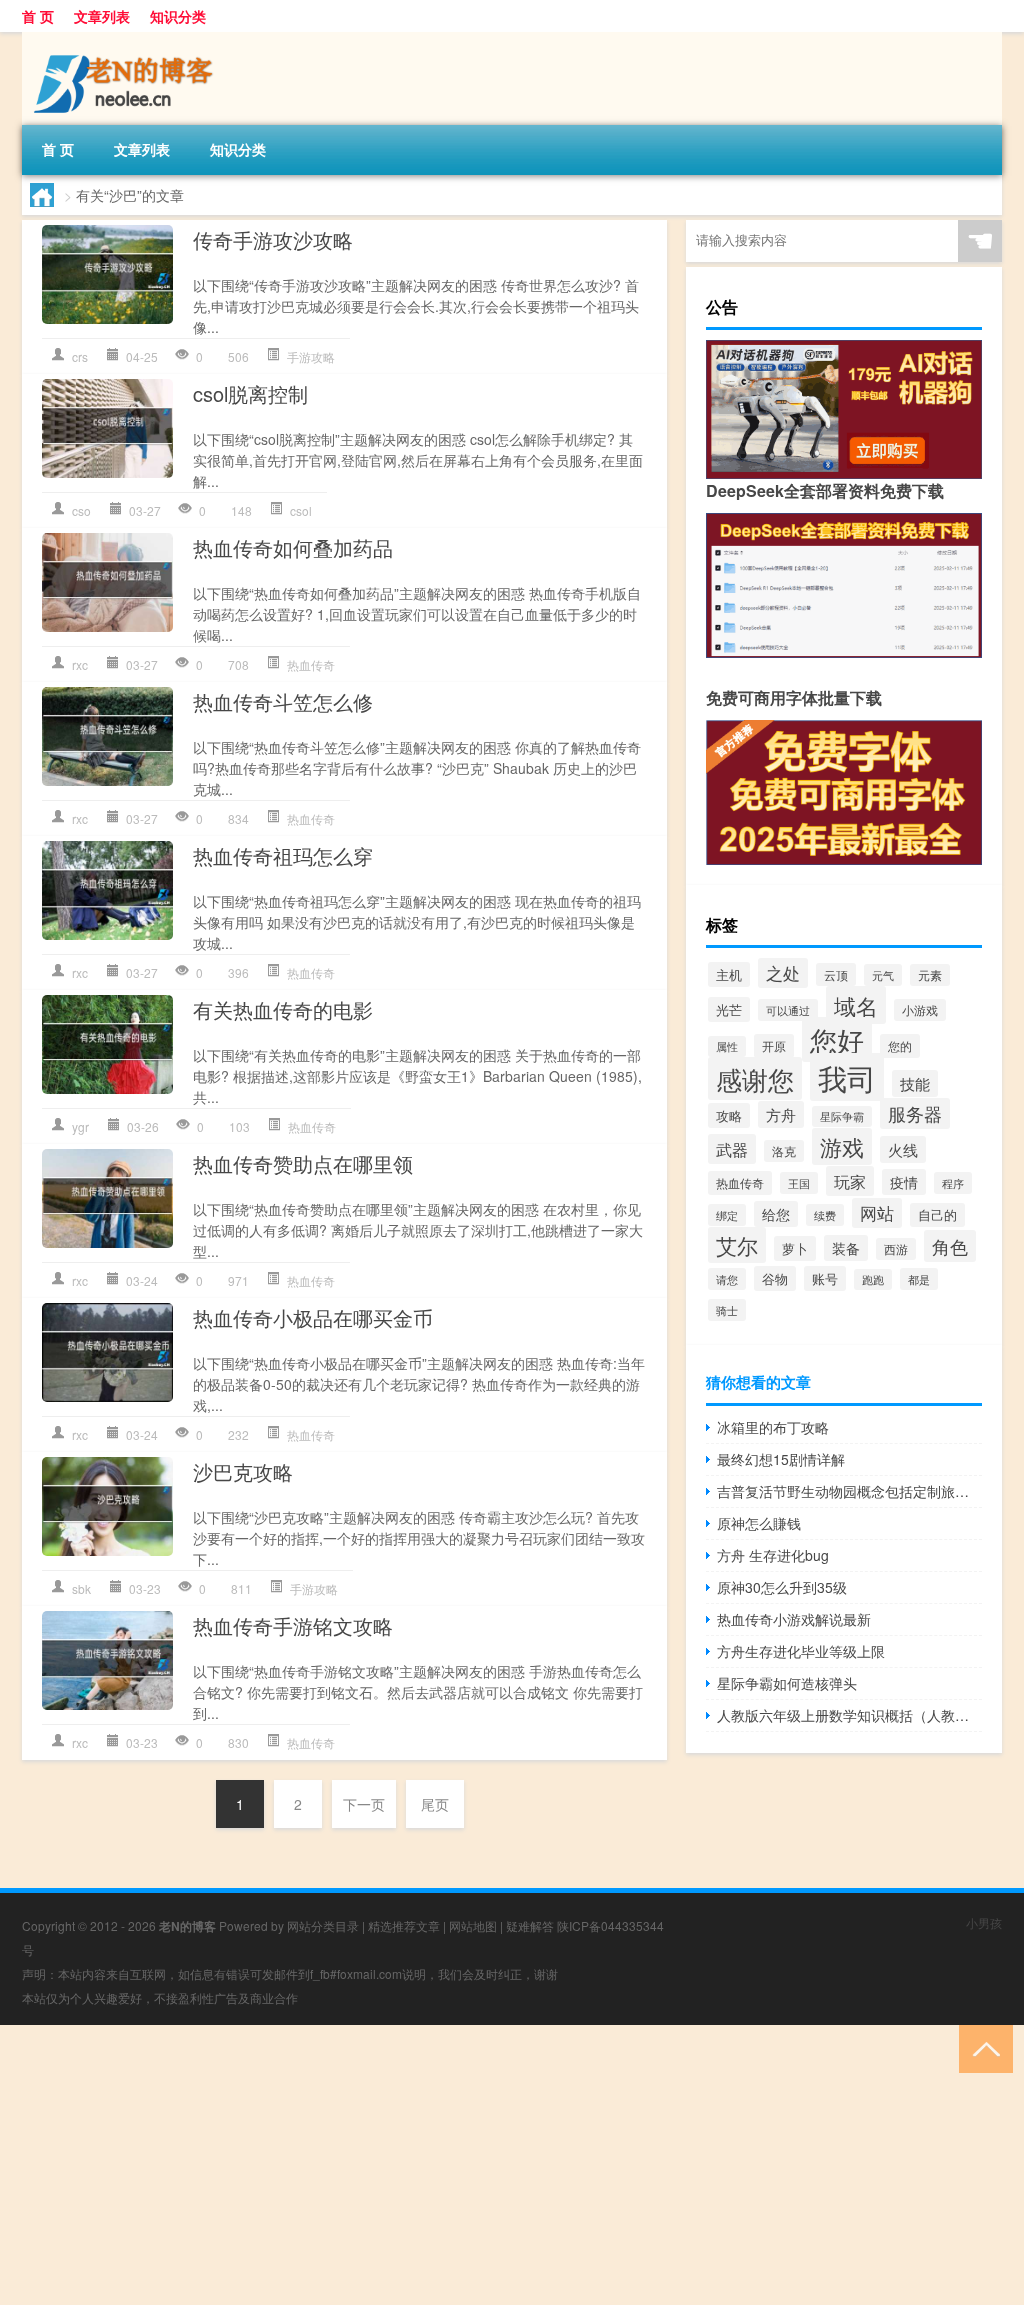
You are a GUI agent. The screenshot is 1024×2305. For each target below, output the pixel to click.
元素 (930, 975)
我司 (847, 1077)
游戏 (842, 1146)
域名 (856, 1005)
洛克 (784, 1151)
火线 (903, 1149)
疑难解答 (530, 1925)
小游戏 (920, 1010)
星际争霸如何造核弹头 (787, 1683)
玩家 (850, 1181)
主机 (729, 974)
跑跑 (873, 1279)
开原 (774, 1046)
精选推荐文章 (404, 1925)
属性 (727, 1046)
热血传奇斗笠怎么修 (283, 701)
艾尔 (737, 1245)
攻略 (729, 1115)
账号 (825, 1278)
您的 (900, 1046)
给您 (776, 1214)
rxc (80, 664)
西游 (896, 1249)
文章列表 (102, 16)
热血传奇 (311, 664)
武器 (732, 1149)
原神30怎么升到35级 (782, 1587)
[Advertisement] (512, 2165)
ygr (80, 1126)
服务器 (915, 1113)
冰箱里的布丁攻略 (773, 1427)
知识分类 (178, 16)
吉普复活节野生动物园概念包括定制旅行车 (849, 1491)
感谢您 (755, 1078)
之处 (783, 973)
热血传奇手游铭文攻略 (293, 1625)
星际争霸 (842, 1116)
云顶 (836, 974)
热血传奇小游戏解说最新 (794, 1619)
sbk (81, 1588)
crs (80, 356)
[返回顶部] (981, 2047)
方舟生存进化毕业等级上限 (801, 1651)
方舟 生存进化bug (773, 1555)
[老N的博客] (127, 39)
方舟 (781, 1114)
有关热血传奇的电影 (283, 1009)
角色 (950, 1246)
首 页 (38, 16)
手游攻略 (311, 356)
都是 (919, 1279)
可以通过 (788, 1010)
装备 (846, 1248)
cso (81, 510)
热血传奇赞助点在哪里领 (303, 1163)
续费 (825, 1215)
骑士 (727, 1310)
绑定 (727, 1215)
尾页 (435, 1804)
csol (301, 510)
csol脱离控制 (250, 393)
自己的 (937, 1215)
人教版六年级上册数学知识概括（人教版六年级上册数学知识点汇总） (849, 1715)
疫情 (904, 1182)
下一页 (364, 1804)
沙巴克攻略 (243, 1471)
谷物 (775, 1278)
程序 (953, 1183)
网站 (877, 1213)
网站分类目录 (323, 1925)
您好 (837, 1039)
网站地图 (473, 1925)
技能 (915, 1083)
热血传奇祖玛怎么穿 (283, 855)
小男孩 (984, 1922)
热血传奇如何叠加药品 (293, 547)
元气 (883, 975)
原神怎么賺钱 (759, 1523)
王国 (799, 1183)
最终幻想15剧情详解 (781, 1459)
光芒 (729, 1009)
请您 (727, 1279)
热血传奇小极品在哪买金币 (313, 1317)
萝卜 (795, 1248)
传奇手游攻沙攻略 (273, 239)
